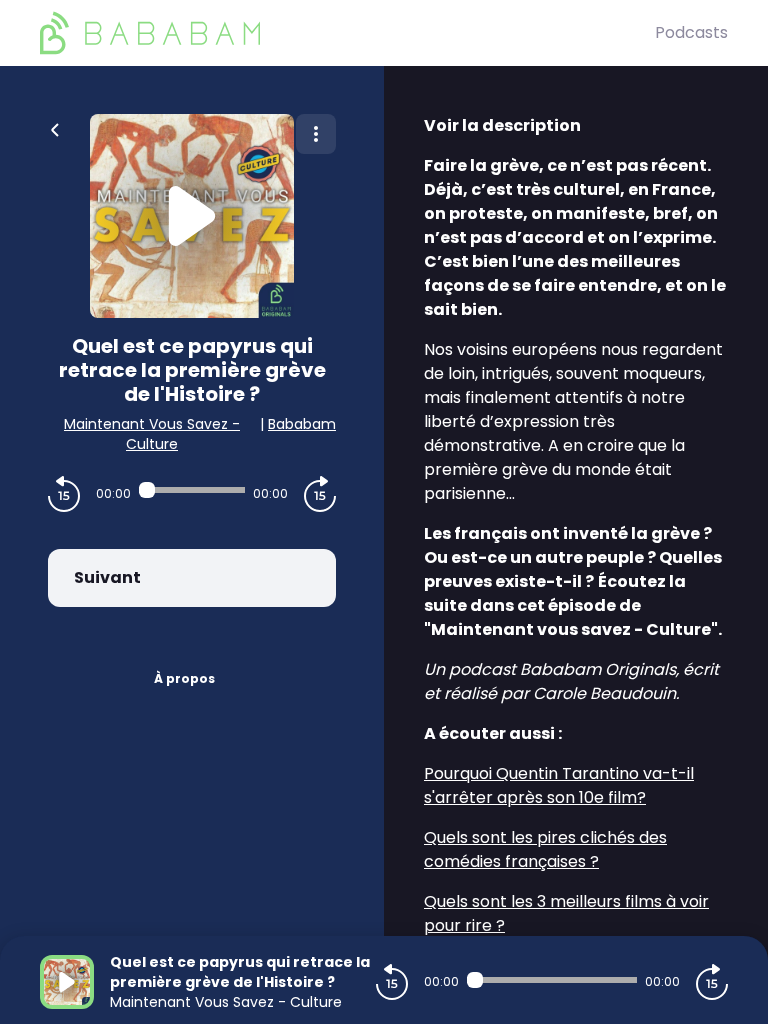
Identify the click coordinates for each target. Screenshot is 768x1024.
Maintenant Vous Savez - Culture (152, 434)
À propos (184, 678)
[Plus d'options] (316, 134)
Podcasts (691, 32)
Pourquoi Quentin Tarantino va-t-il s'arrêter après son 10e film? (559, 785)
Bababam (302, 424)
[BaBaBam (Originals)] (347, 33)
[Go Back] (55, 128)
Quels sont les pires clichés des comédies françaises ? (545, 849)
